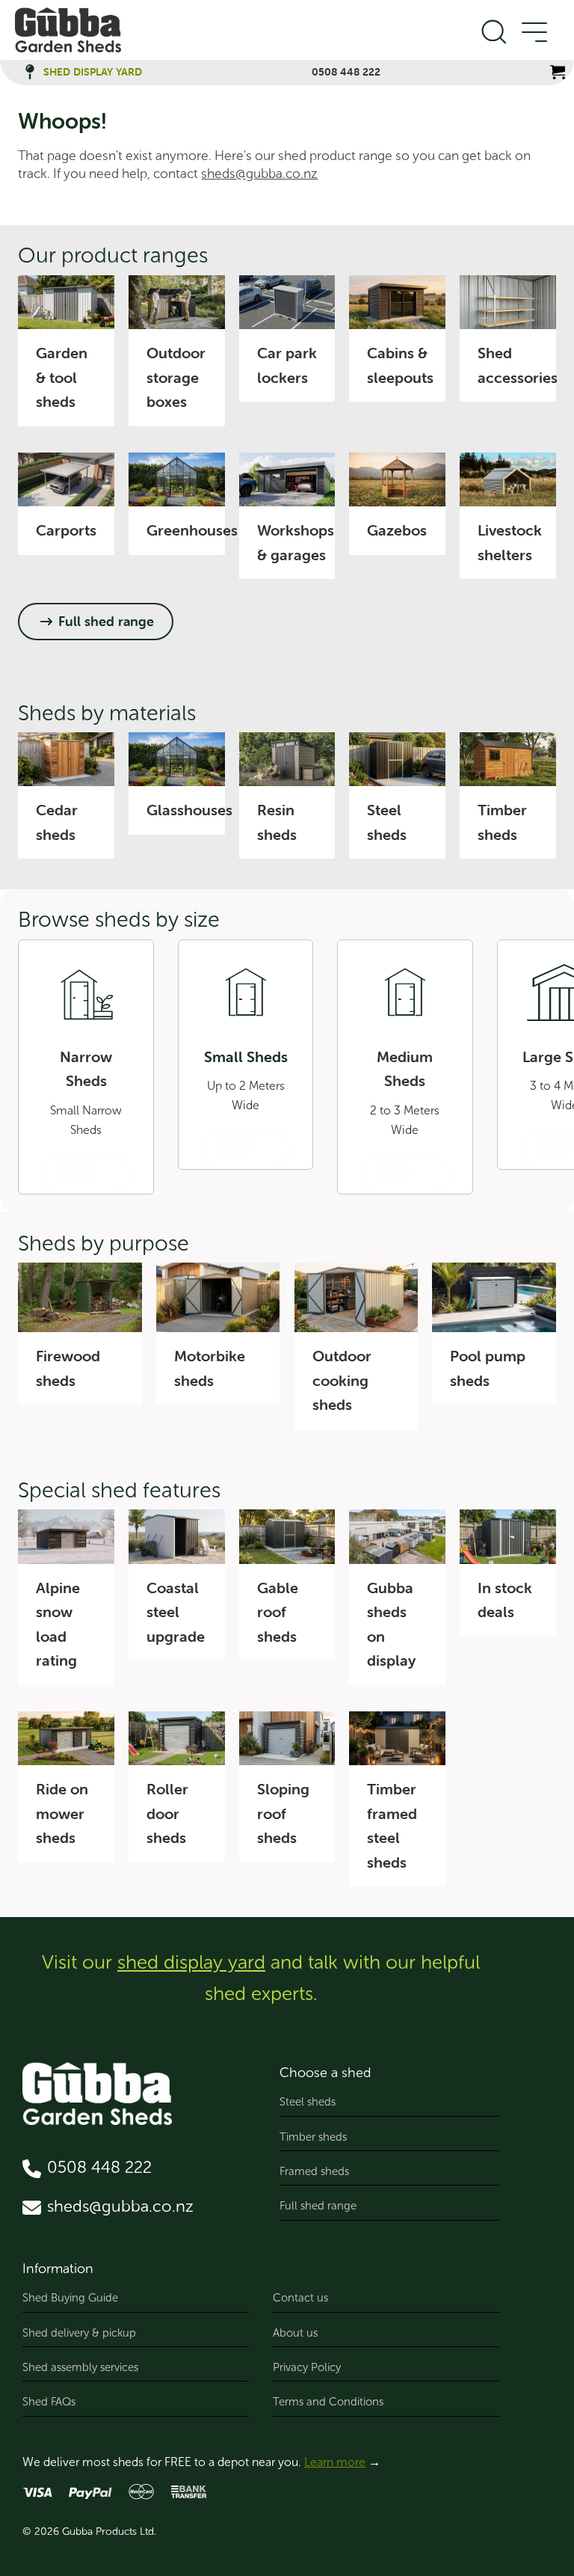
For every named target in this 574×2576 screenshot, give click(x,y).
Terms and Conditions (328, 2402)
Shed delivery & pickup (79, 2333)
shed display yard (191, 1962)
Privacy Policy (307, 2367)
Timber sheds (313, 2137)
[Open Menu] (534, 33)
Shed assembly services (80, 2367)
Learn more (335, 2462)
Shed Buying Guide (70, 2298)
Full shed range (318, 2206)
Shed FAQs (49, 2402)
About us (295, 2333)
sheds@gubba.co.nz (259, 174)
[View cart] (558, 72)
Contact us (300, 2298)
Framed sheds (314, 2171)
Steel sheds (308, 2102)
